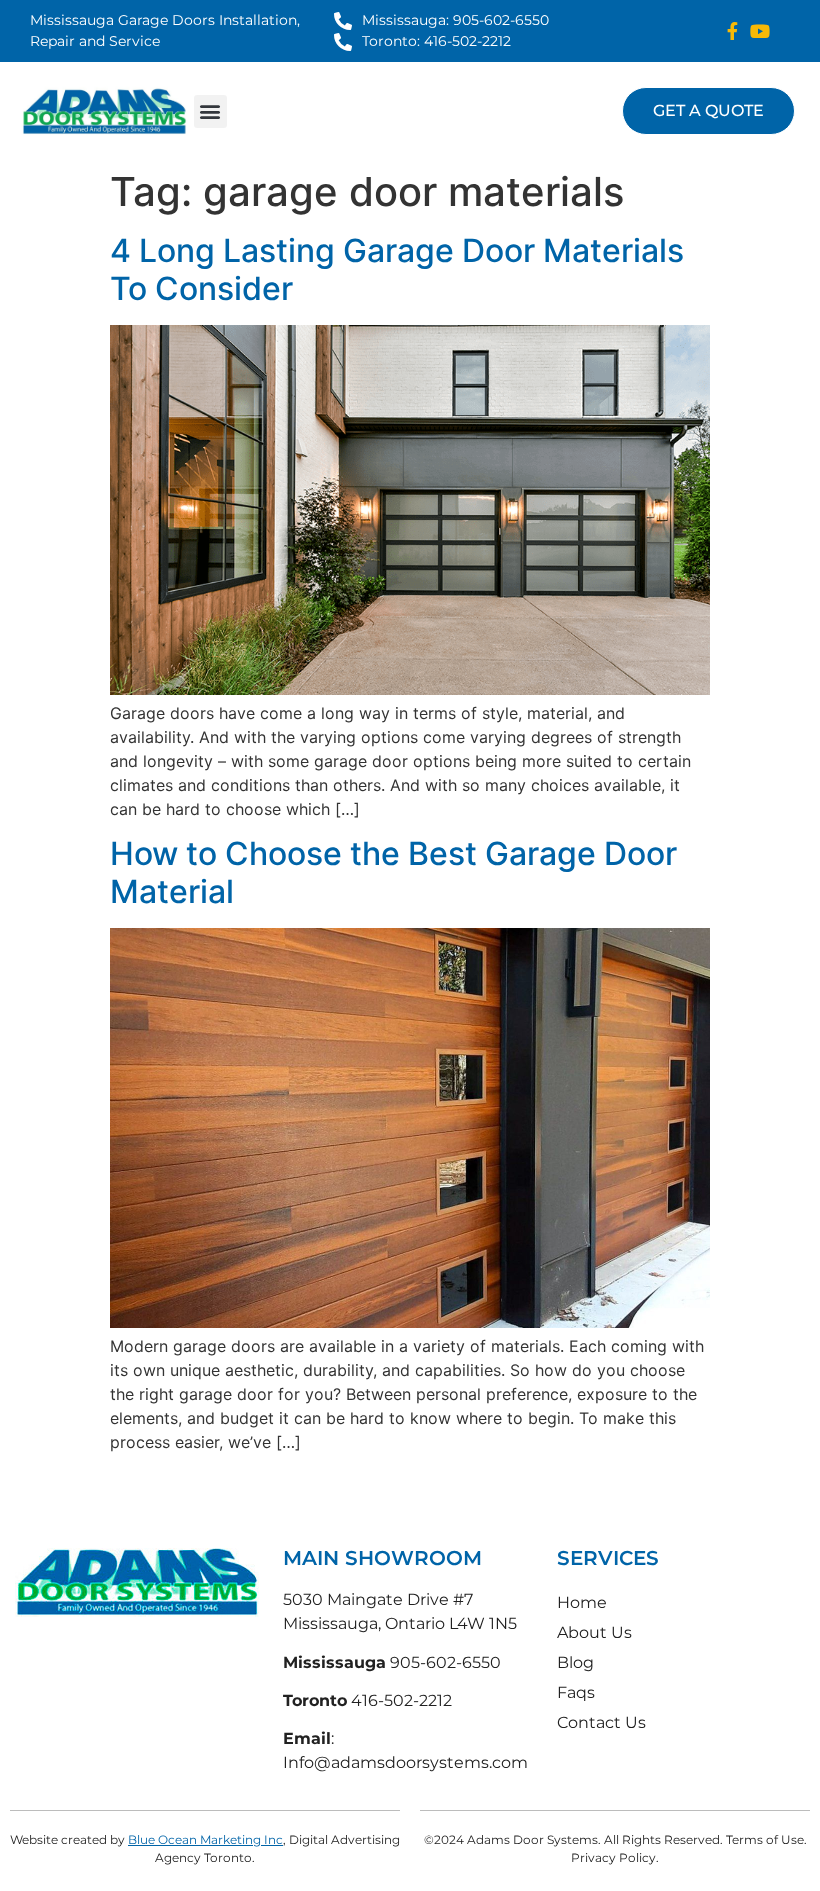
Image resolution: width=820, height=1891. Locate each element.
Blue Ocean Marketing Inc (205, 1839)
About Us (594, 1632)
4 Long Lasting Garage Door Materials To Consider (397, 269)
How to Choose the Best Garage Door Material (393, 872)
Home (582, 1602)
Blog (575, 1662)
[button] (210, 111)
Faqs (576, 1692)
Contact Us (601, 1722)
